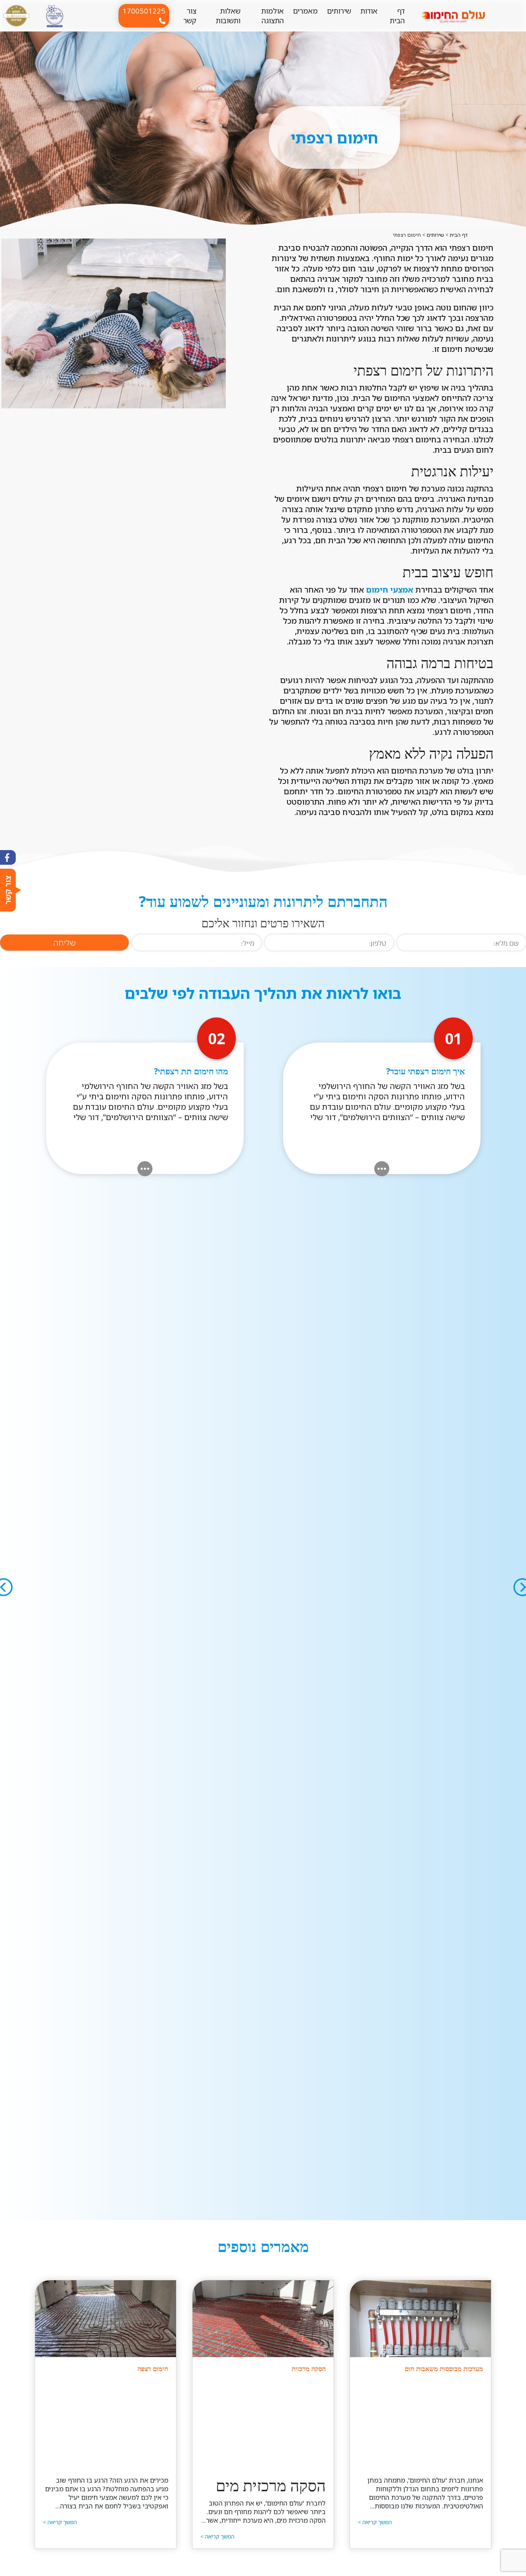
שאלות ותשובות (228, 16)
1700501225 (144, 11)
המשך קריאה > (375, 2522)
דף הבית (397, 16)
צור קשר (190, 16)
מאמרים (305, 11)
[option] (114, 323)
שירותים (339, 11)
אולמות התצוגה (272, 16)
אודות (369, 11)
